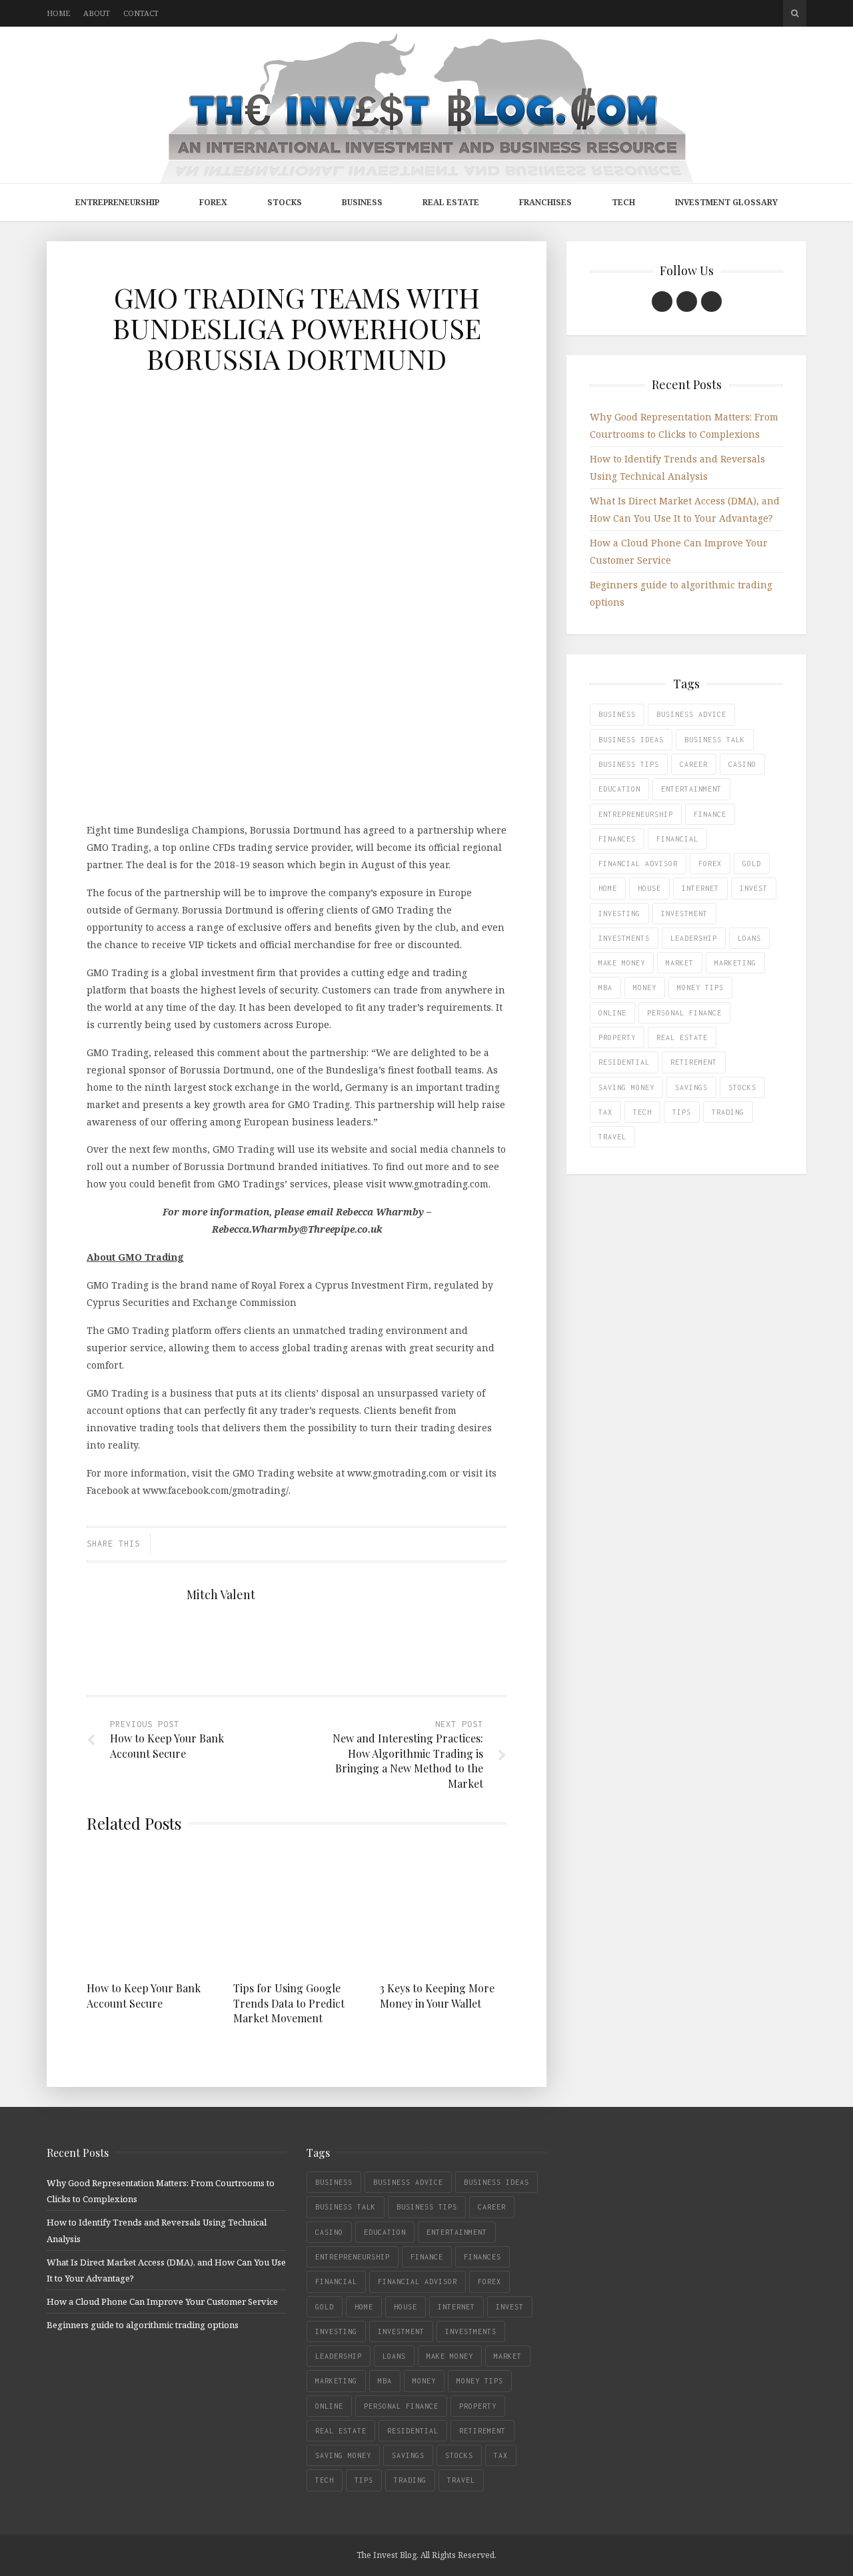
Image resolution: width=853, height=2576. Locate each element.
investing (619, 914)
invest (754, 888)
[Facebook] (662, 302)
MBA (605, 987)
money (645, 987)
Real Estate (451, 202)
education (619, 789)
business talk (715, 740)
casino (742, 764)
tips (682, 1112)
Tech (623, 202)
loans (749, 938)
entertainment (691, 789)
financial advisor (638, 864)
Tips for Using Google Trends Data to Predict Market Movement (289, 2003)
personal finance (684, 1013)
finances (617, 839)
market (680, 963)
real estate (682, 1037)
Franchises (545, 202)
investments (624, 938)
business (617, 714)
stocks (742, 1087)
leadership (694, 938)
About (97, 13)
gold (752, 864)
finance (710, 814)
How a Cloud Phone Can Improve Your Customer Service (162, 2301)
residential (624, 1062)
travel (612, 1137)
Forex (213, 202)
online (612, 1013)
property (617, 1037)
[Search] (795, 13)
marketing (735, 963)
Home (58, 13)
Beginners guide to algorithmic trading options (143, 2325)
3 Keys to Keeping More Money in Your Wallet (437, 1995)
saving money (626, 1087)
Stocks (285, 202)
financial (677, 839)
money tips (700, 987)
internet (700, 888)
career (694, 764)
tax (605, 1112)
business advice (691, 714)
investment (684, 914)
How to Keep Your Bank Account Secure (144, 1995)
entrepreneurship (636, 814)
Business (362, 202)
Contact (141, 13)
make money (622, 963)
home (608, 888)
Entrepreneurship (117, 202)
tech (642, 1112)
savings (691, 1087)
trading (728, 1112)
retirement (694, 1062)
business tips (629, 764)
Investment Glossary (726, 202)
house (649, 888)
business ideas (631, 740)
